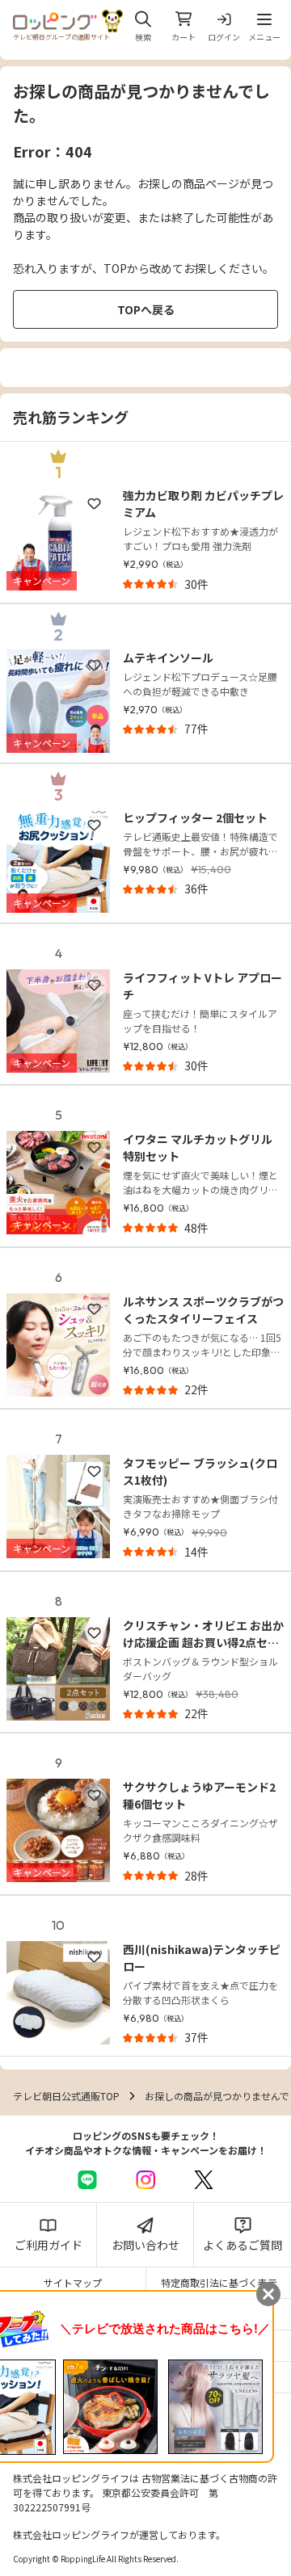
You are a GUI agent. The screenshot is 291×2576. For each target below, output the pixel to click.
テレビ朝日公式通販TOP (66, 2096)
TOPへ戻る (146, 309)
